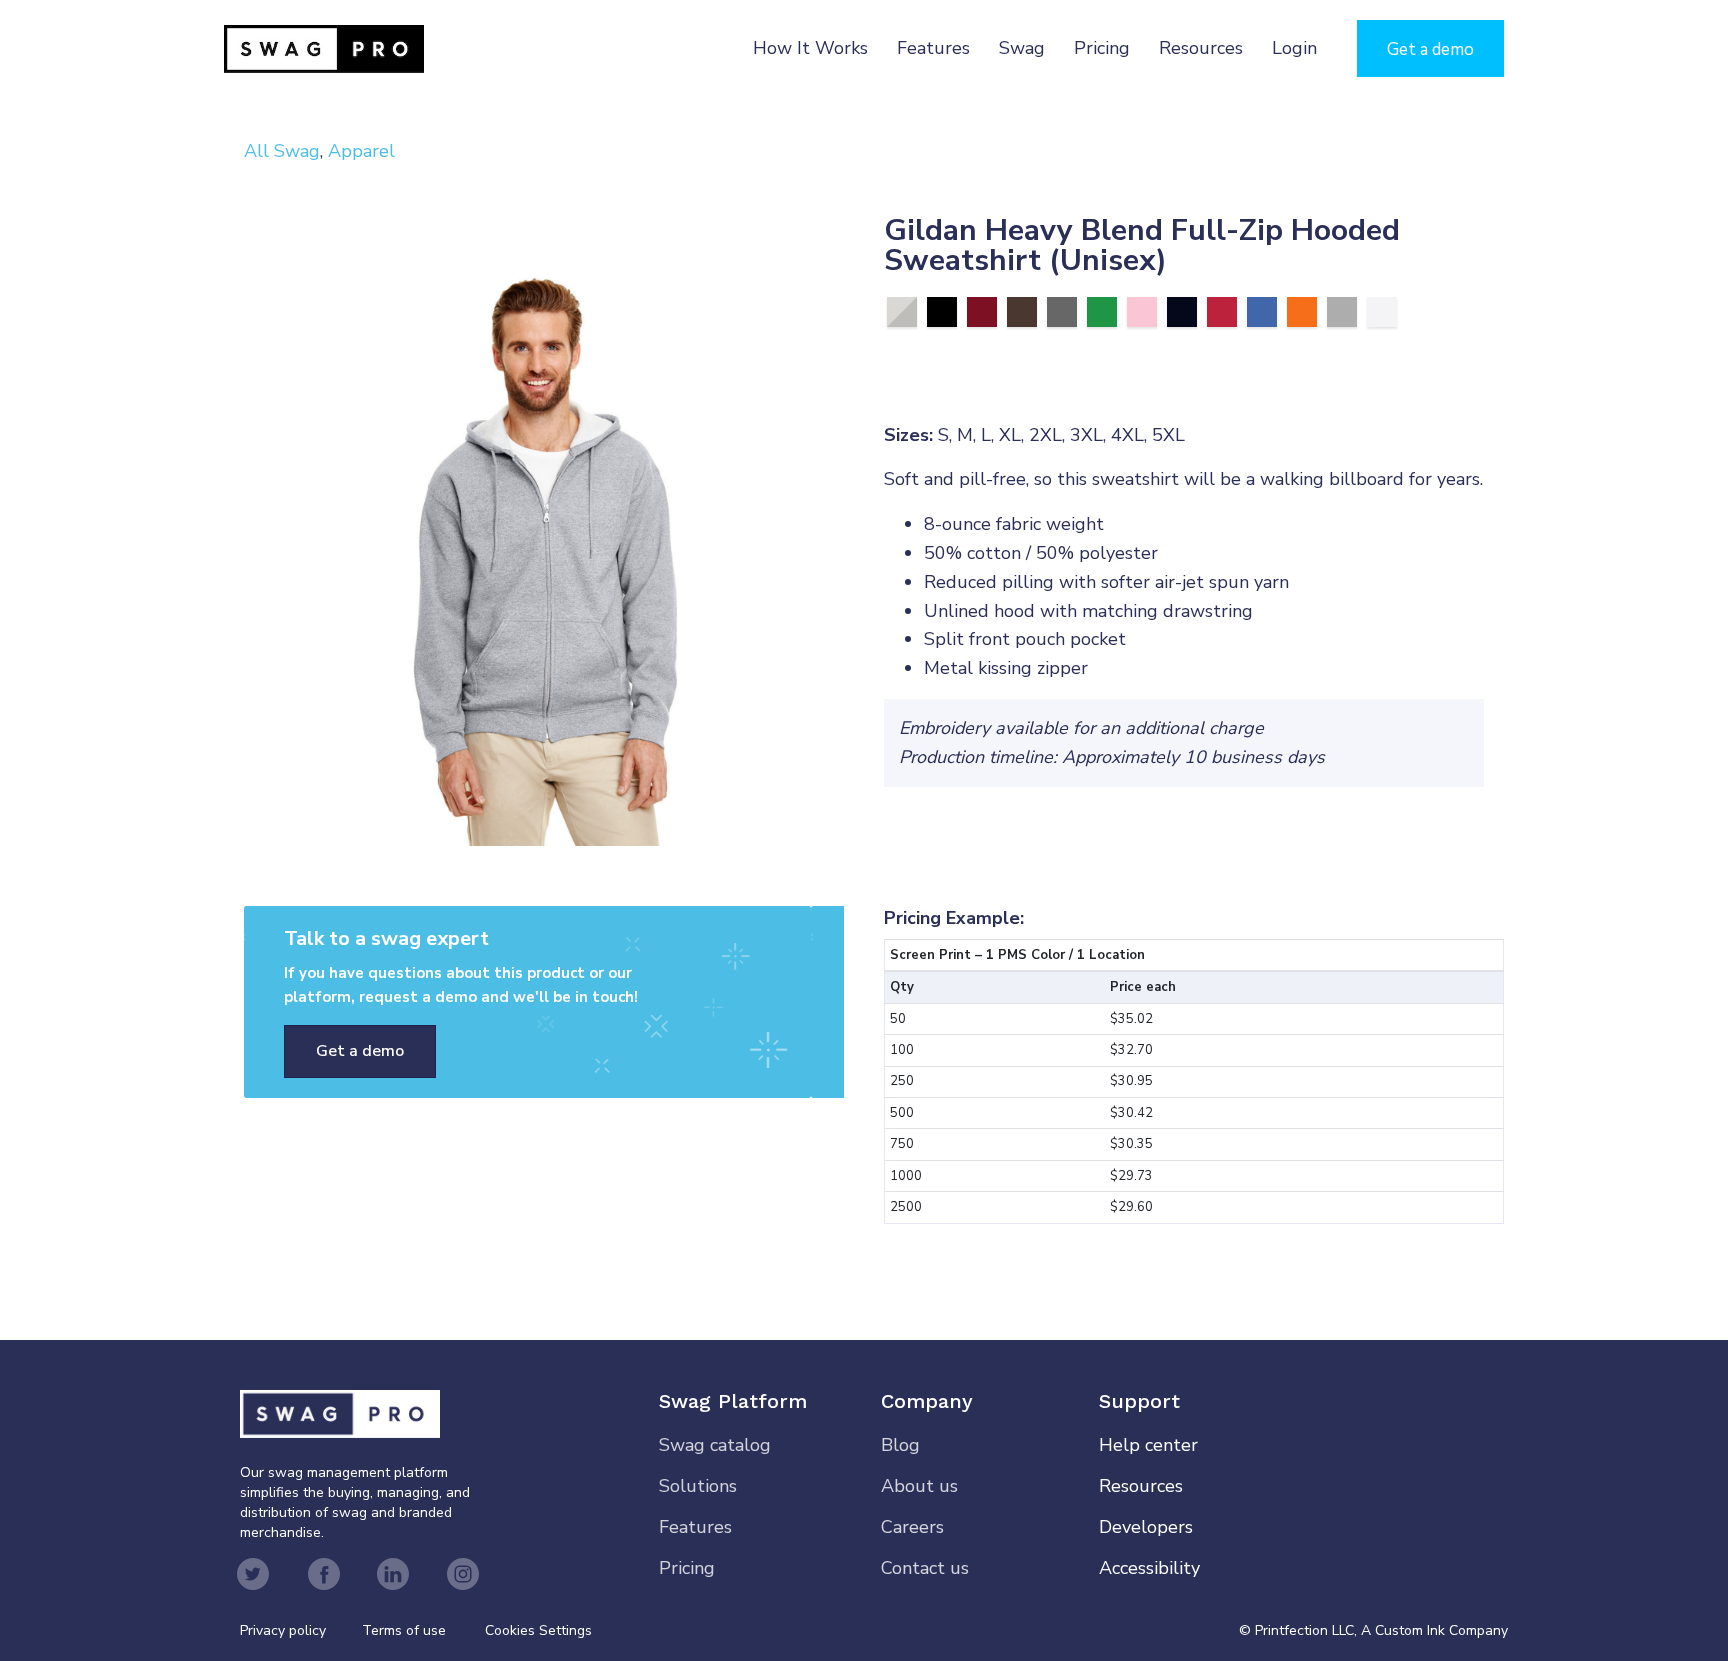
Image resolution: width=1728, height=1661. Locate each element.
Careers (912, 1527)
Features (933, 48)
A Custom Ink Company (1434, 1630)
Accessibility (1149, 1568)
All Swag (282, 151)
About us (919, 1486)
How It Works (810, 48)
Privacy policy (301, 1630)
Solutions (698, 1486)
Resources (1201, 48)
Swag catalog (715, 1445)
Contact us (925, 1568)
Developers (1146, 1527)
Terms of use (404, 1630)
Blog (900, 1445)
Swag (1022, 48)
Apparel (361, 151)
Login (1294, 48)
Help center (1148, 1445)
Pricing (1102, 48)
